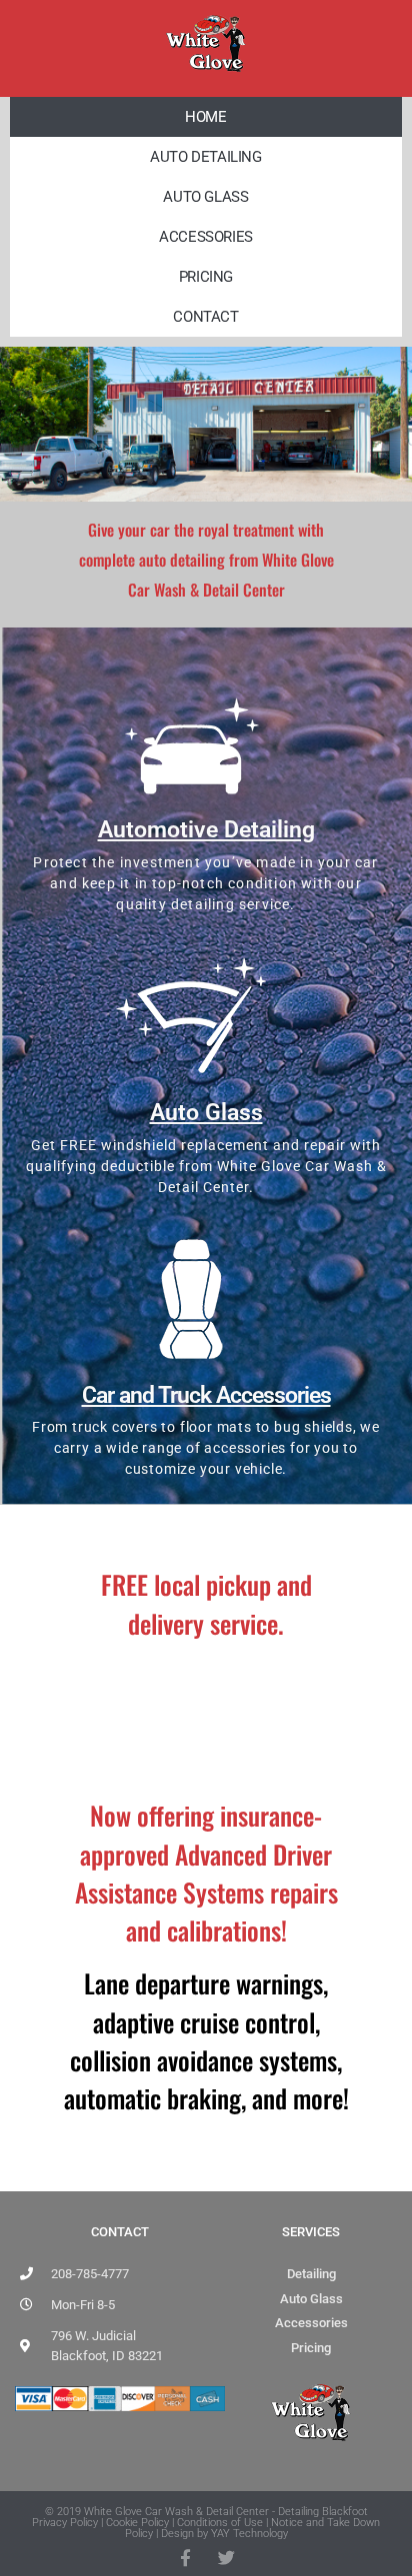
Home (205, 117)
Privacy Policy (65, 2523)
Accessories (206, 237)
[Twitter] (226, 2558)
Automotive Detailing (206, 830)
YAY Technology (249, 2534)
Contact (205, 317)
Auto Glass (205, 197)
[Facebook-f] (185, 2558)
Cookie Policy (137, 2523)
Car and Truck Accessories (206, 1395)
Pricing (206, 277)
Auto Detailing (205, 157)
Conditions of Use (220, 2523)
